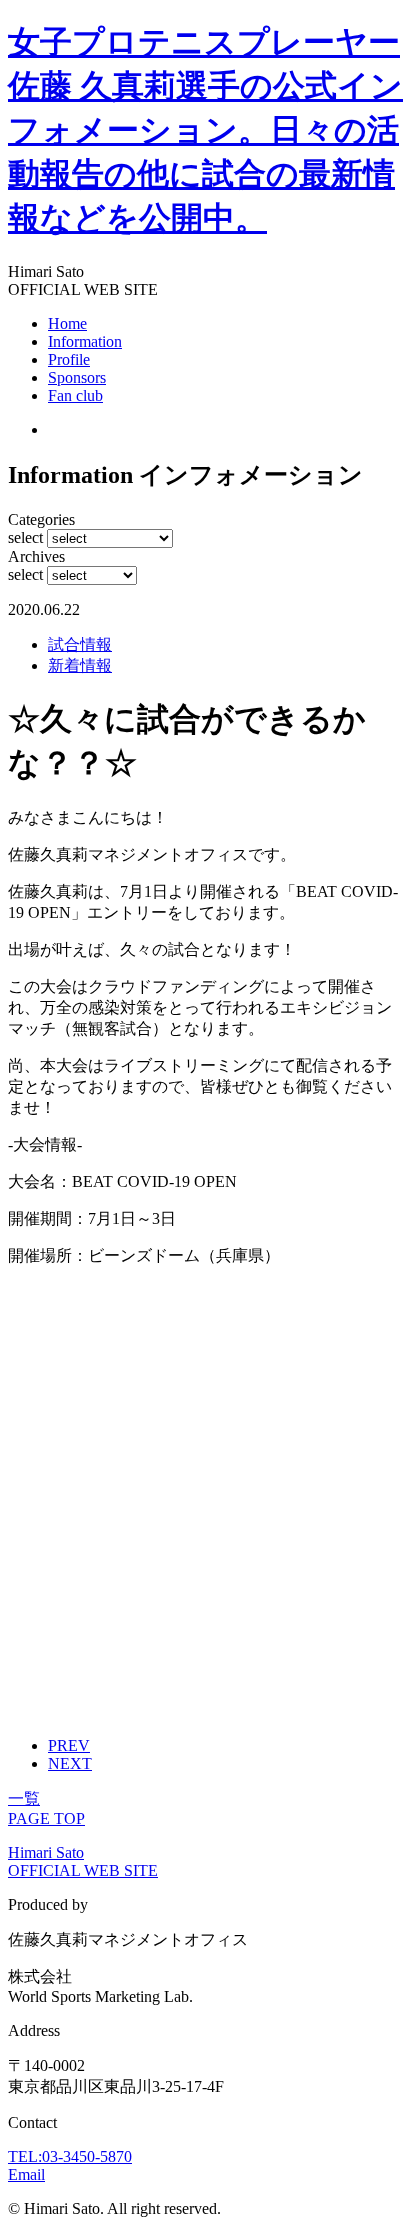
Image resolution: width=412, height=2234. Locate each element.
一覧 (24, 1798)
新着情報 (80, 665)
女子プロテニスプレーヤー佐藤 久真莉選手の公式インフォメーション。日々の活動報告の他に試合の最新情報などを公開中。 (205, 130)
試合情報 (80, 644)
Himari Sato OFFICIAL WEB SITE (83, 1861)
